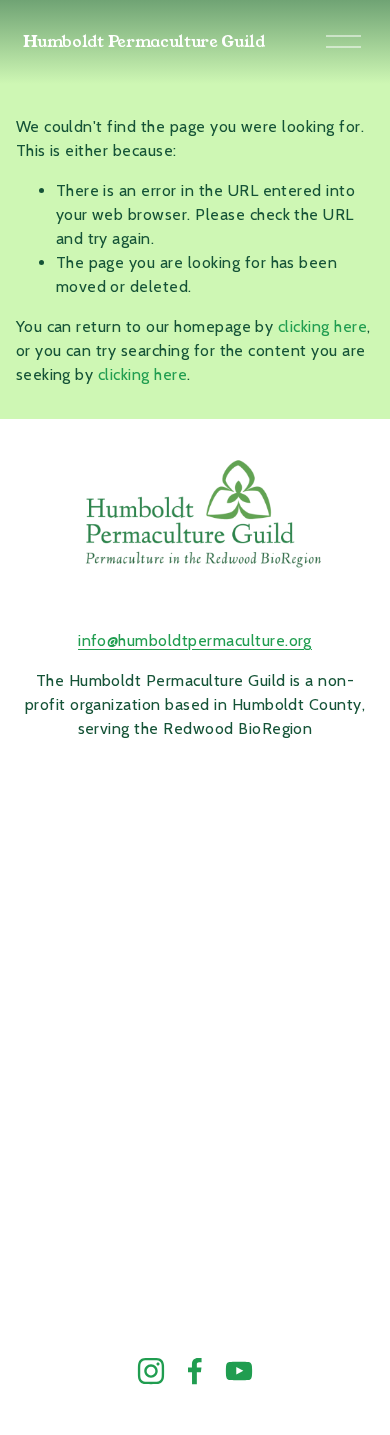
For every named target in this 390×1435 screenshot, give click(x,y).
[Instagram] (151, 1371)
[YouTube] (239, 1371)
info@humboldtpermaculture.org (195, 640)
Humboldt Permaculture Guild (143, 41)
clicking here (322, 326)
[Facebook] (195, 1371)
